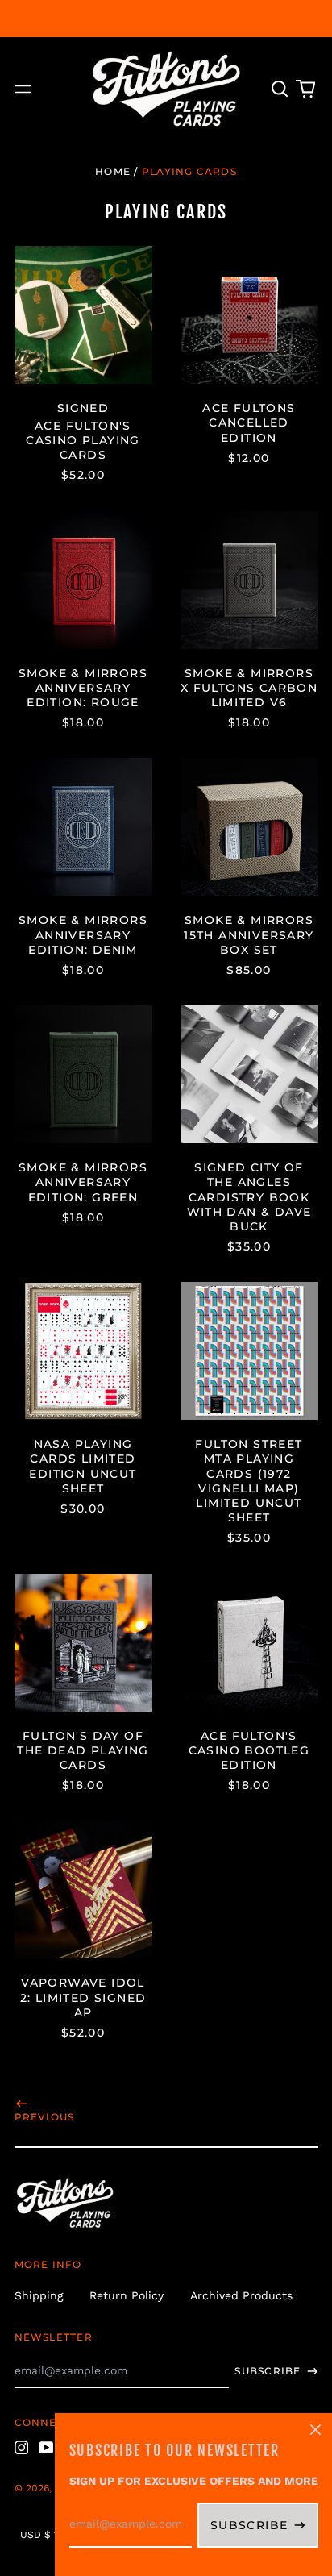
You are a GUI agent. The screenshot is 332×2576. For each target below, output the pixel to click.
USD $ (35, 2535)
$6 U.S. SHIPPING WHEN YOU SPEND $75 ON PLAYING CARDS (166, 18)
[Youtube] (47, 2448)
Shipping (39, 2295)
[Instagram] (22, 2448)
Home (113, 171)
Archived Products (241, 2295)
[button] (280, 89)
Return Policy (127, 2295)
